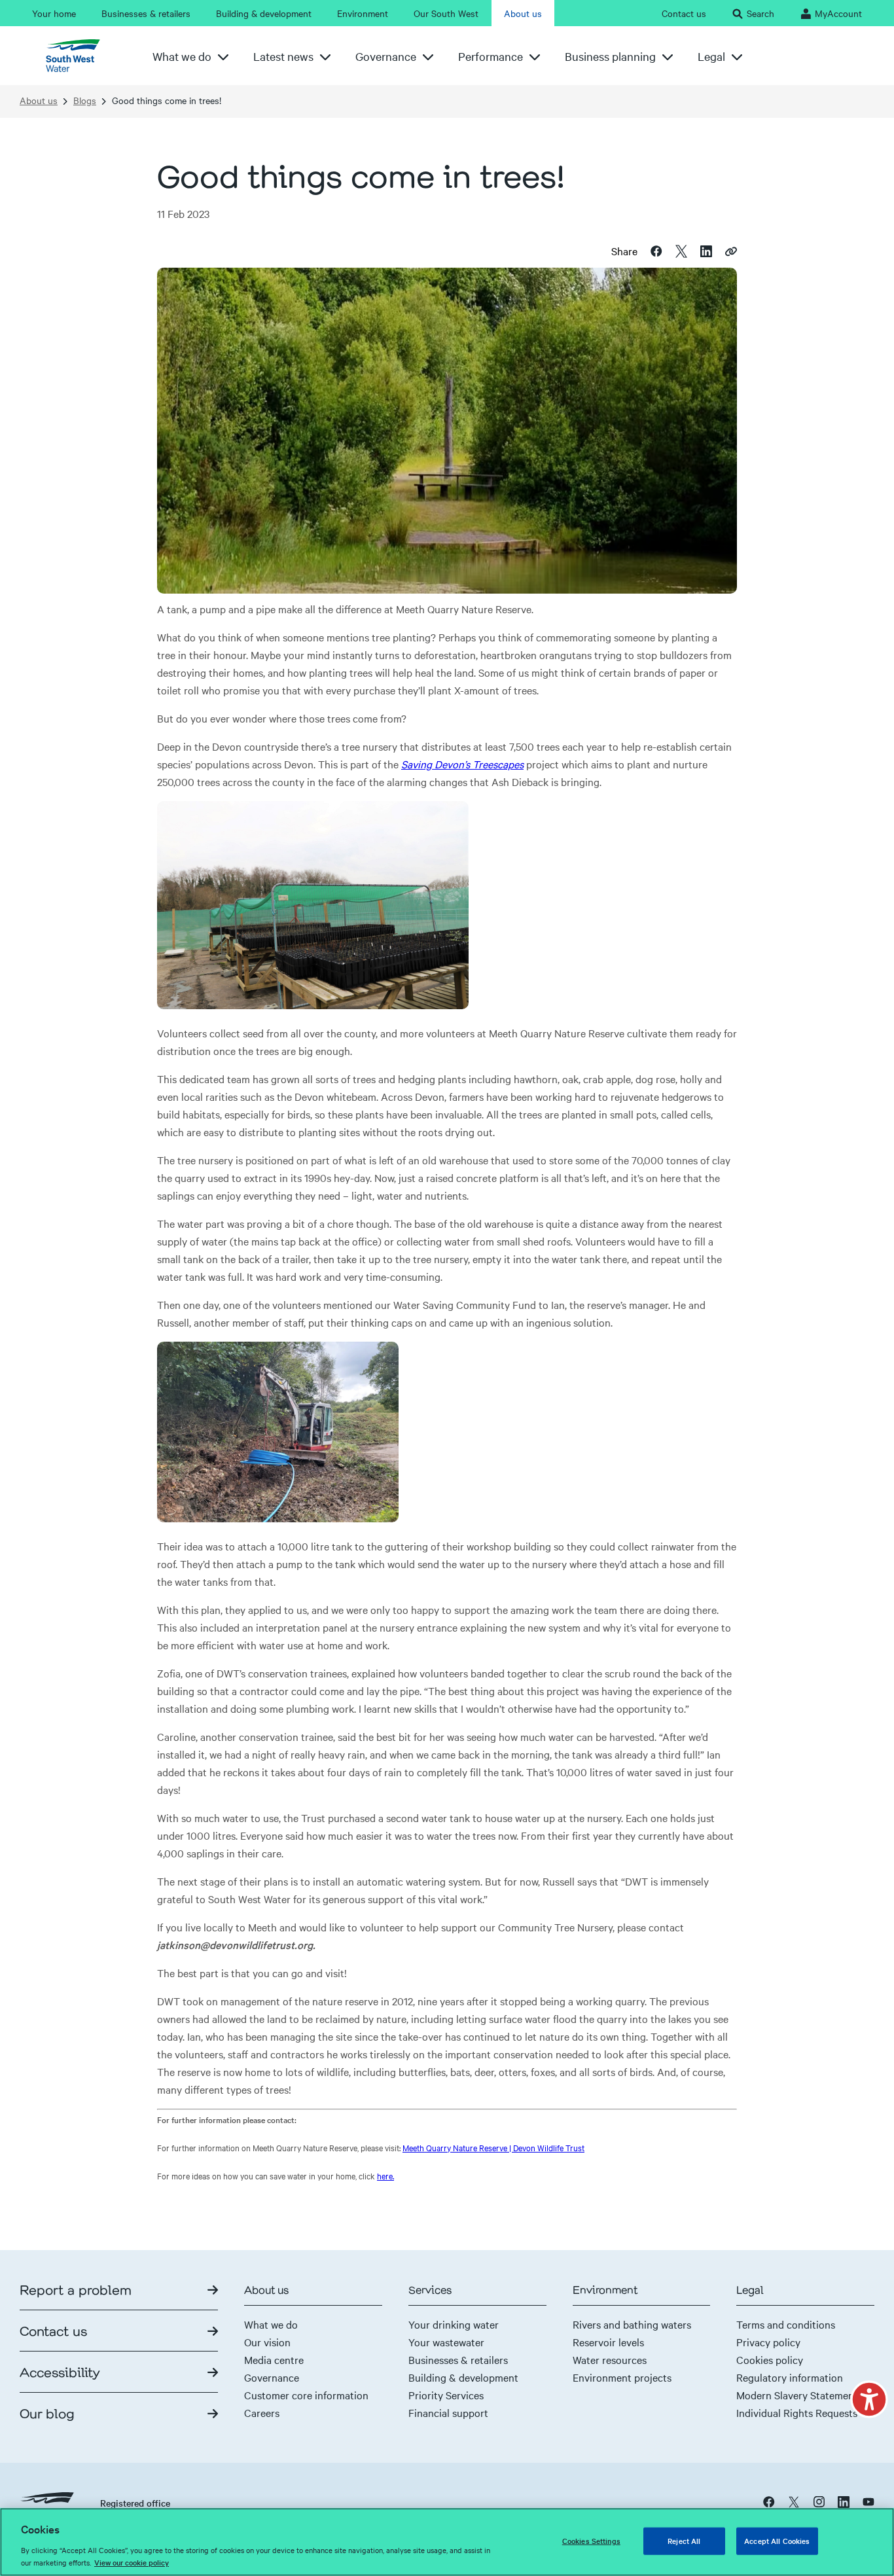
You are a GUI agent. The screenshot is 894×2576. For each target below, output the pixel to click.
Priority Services (446, 2395)
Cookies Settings (591, 2541)
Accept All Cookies (777, 2541)
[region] (447, 2542)
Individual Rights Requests (797, 2412)
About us (39, 100)
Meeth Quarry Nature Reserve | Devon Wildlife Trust (493, 2147)
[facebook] (769, 2501)
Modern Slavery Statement (797, 2395)
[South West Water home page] (78, 56)
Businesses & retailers (458, 2359)
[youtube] (868, 2501)
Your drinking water (454, 2324)
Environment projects (622, 2377)
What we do (271, 2324)
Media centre (274, 2359)
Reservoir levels (608, 2342)
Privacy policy (768, 2342)
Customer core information (306, 2395)
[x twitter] (794, 2501)
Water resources (610, 2359)
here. (385, 2175)
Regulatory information (790, 2377)
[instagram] (819, 2501)
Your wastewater (446, 2342)
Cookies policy (770, 2359)
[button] (869, 2399)
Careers (262, 2412)
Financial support (448, 2412)
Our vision (267, 2342)
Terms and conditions (786, 2324)
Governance (272, 2377)
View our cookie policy (132, 2562)
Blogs (85, 100)
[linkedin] (844, 2501)
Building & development (463, 2377)
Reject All (684, 2541)
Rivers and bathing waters (632, 2324)
